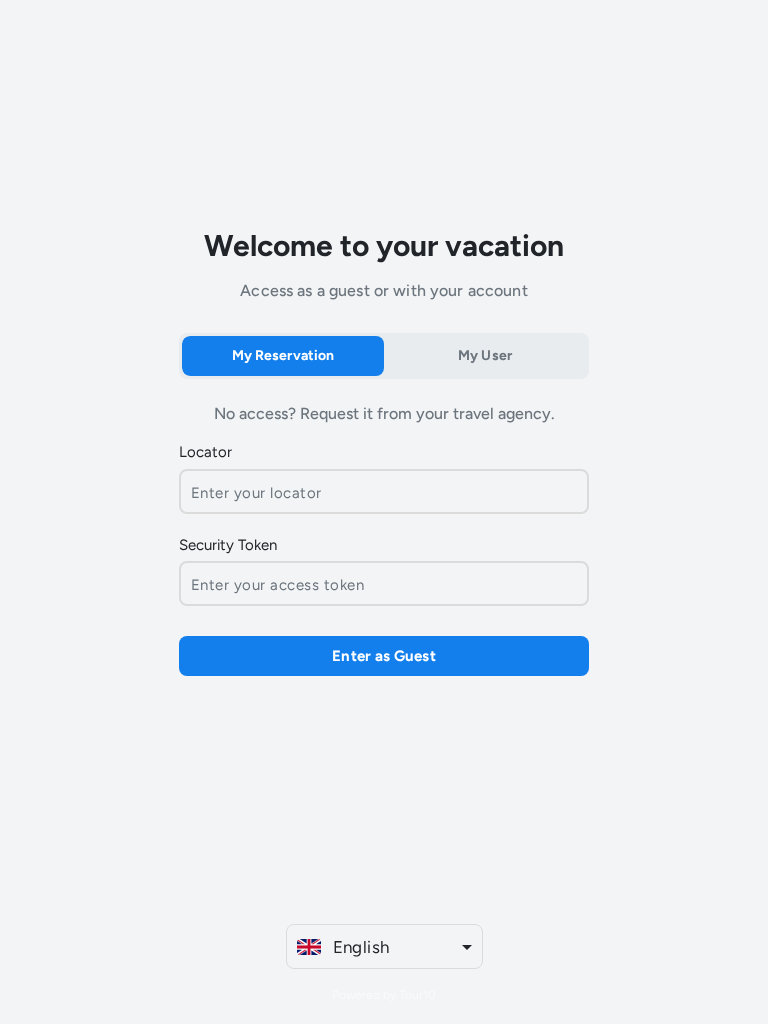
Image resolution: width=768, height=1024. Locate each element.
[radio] (283, 356)
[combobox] (384, 947)
